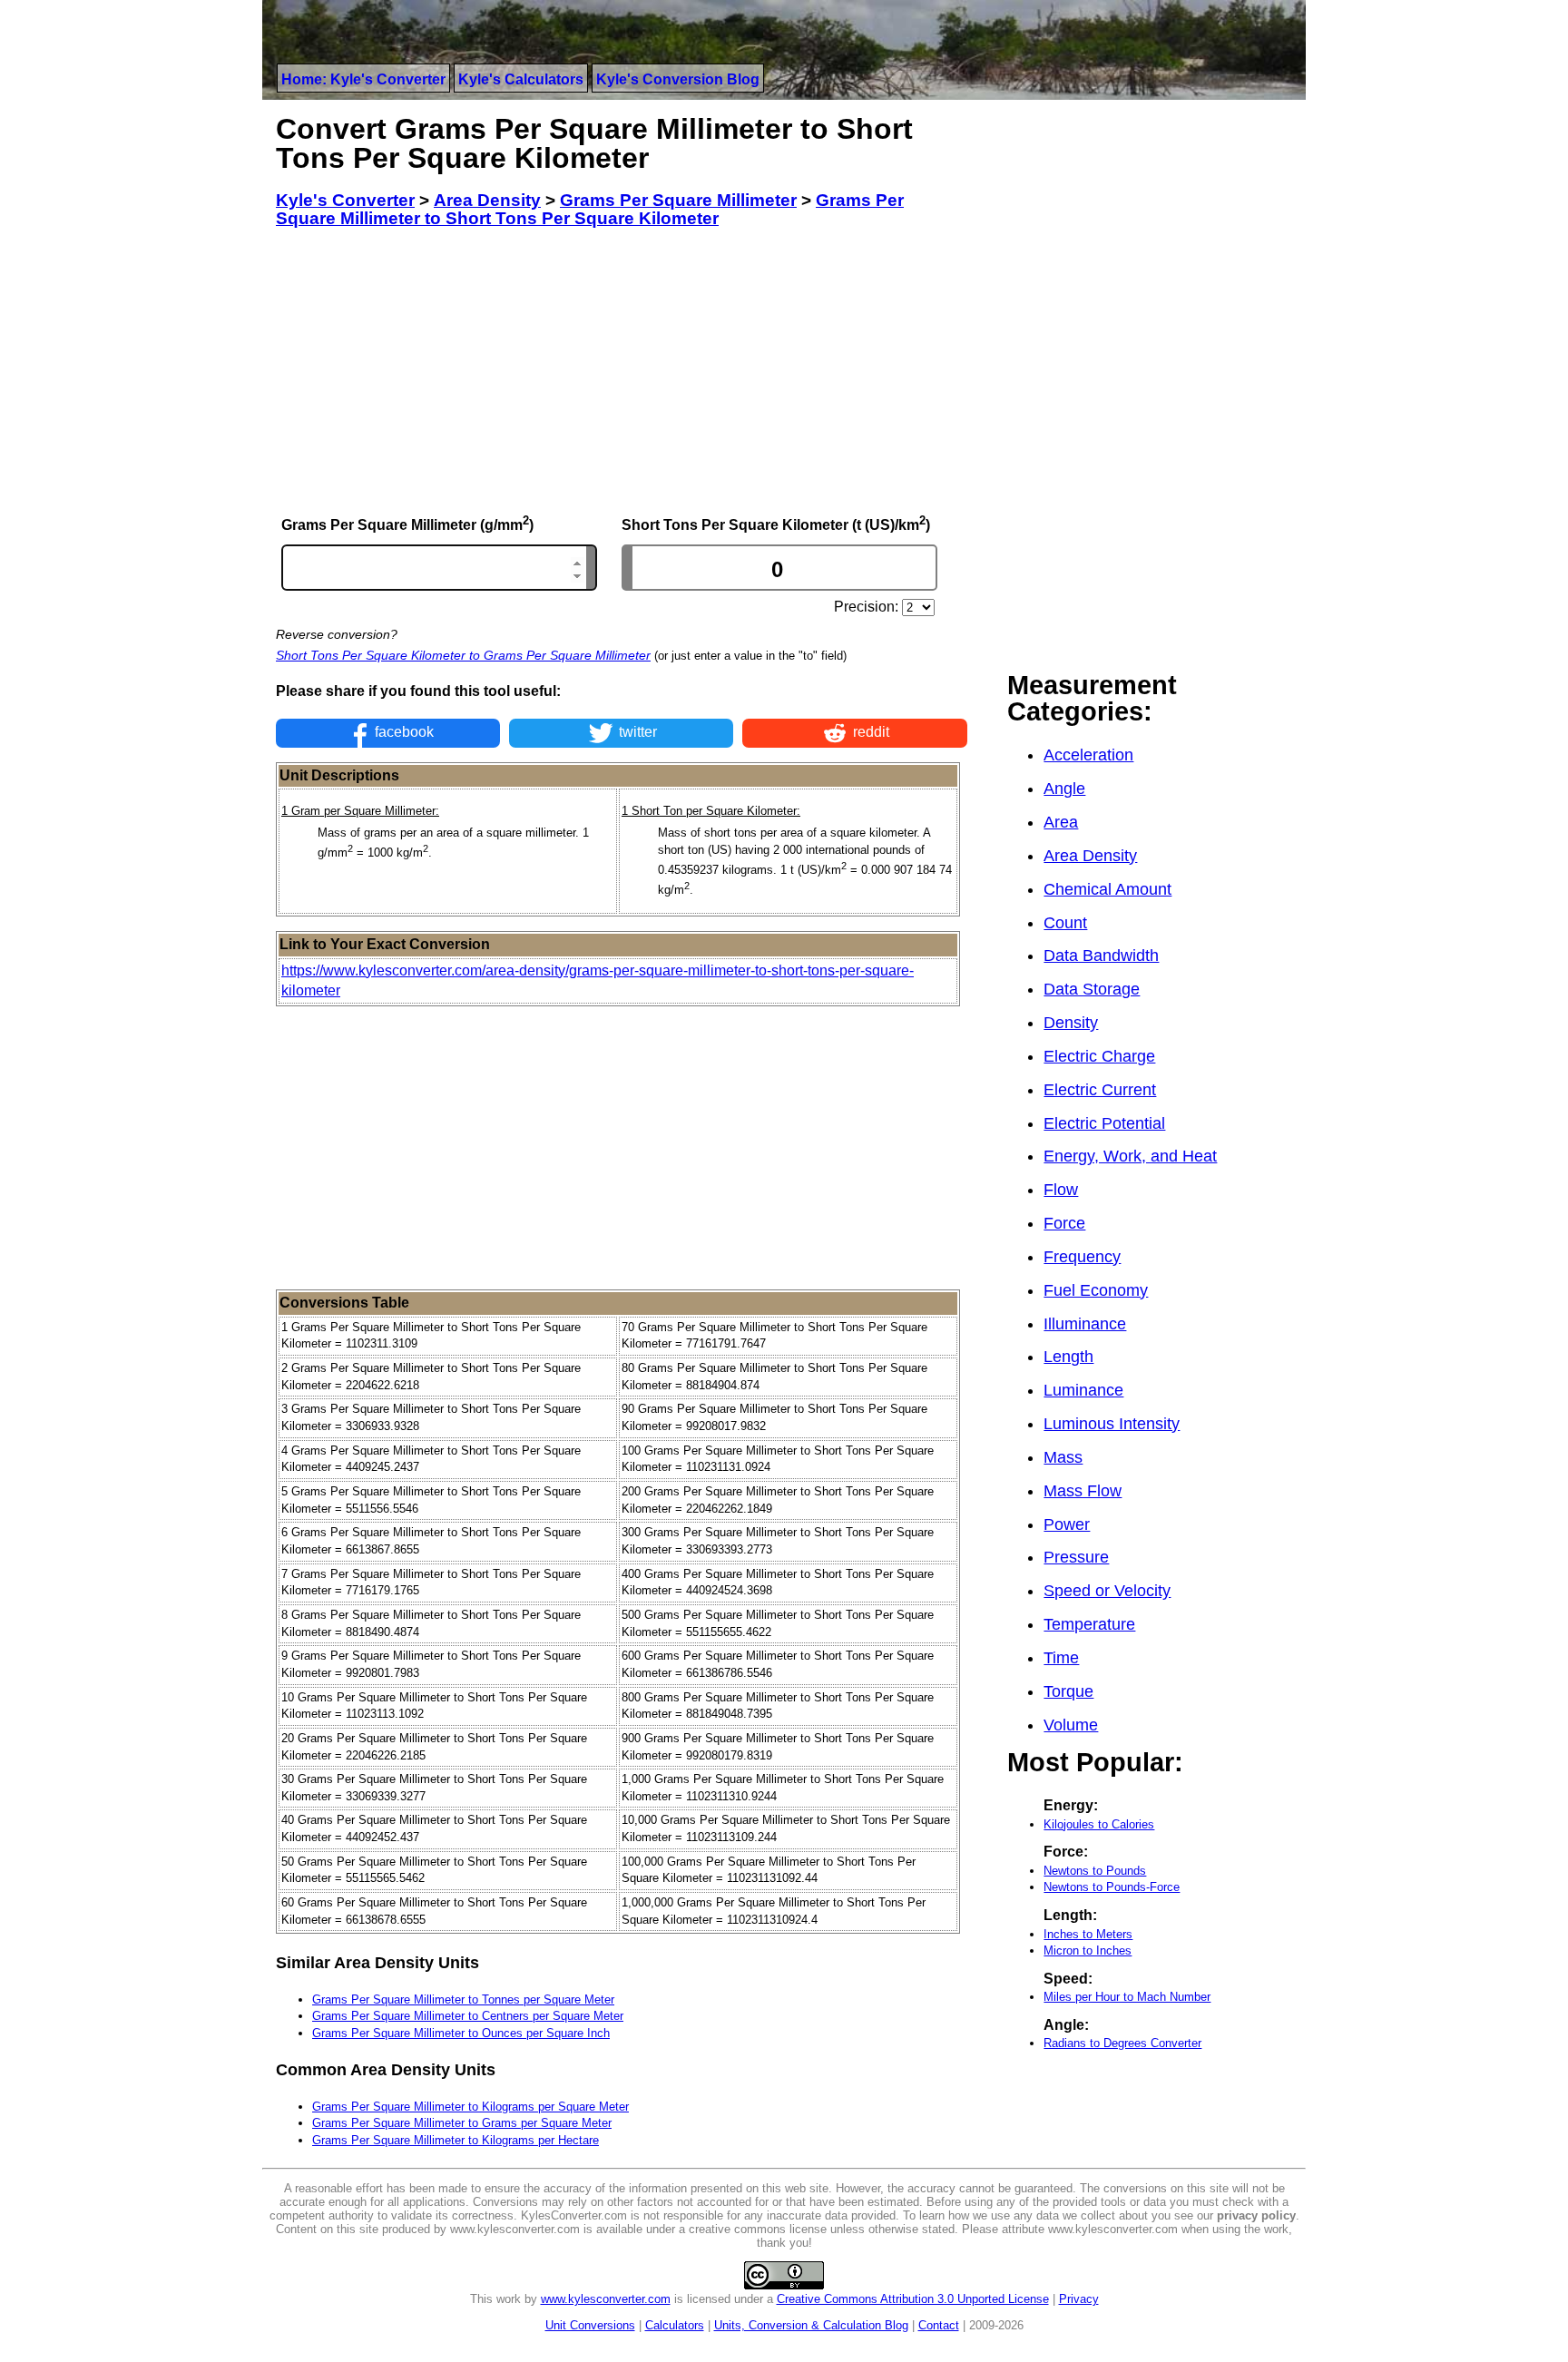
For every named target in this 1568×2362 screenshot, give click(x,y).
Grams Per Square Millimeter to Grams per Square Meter (462, 2123)
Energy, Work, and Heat (1130, 1156)
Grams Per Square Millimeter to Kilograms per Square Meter (470, 2107)
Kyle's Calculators (521, 79)
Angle (1064, 789)
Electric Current (1100, 1090)
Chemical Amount (1107, 889)
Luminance (1083, 1390)
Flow (1061, 1190)
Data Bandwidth (1101, 956)
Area (1061, 822)
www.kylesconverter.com (606, 2299)
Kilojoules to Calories (1099, 1824)
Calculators (675, 2325)
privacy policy (1256, 2215)
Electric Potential (1104, 1123)
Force (1064, 1223)
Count (1065, 923)
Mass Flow (1083, 1491)
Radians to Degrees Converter (1122, 2043)
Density (1071, 1023)
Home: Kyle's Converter (363, 79)
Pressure (1076, 1557)
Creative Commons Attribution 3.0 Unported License (913, 2299)
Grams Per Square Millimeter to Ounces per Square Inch (461, 2033)
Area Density (1090, 856)
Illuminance (1085, 1324)
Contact (939, 2325)
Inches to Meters (1088, 1934)
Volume (1071, 1725)
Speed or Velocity (1107, 1591)
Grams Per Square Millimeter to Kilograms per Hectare (456, 2140)
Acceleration (1088, 755)
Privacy (1079, 2299)
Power (1067, 1524)
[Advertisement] (622, 371)
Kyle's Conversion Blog (678, 79)
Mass (1063, 1457)
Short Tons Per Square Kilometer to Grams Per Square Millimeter (463, 655)
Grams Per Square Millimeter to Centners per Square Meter (468, 2016)
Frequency (1082, 1257)
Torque (1068, 1691)
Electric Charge (1099, 1056)
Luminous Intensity (1112, 1424)
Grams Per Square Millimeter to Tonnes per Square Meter (463, 1999)
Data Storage (1092, 989)
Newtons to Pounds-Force (1112, 1887)
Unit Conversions (590, 2325)
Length (1068, 1357)
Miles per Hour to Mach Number (1127, 1997)
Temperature (1089, 1624)
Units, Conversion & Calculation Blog (811, 2325)
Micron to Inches (1088, 1950)
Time (1061, 1658)
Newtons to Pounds (1095, 1871)
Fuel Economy (1096, 1290)
